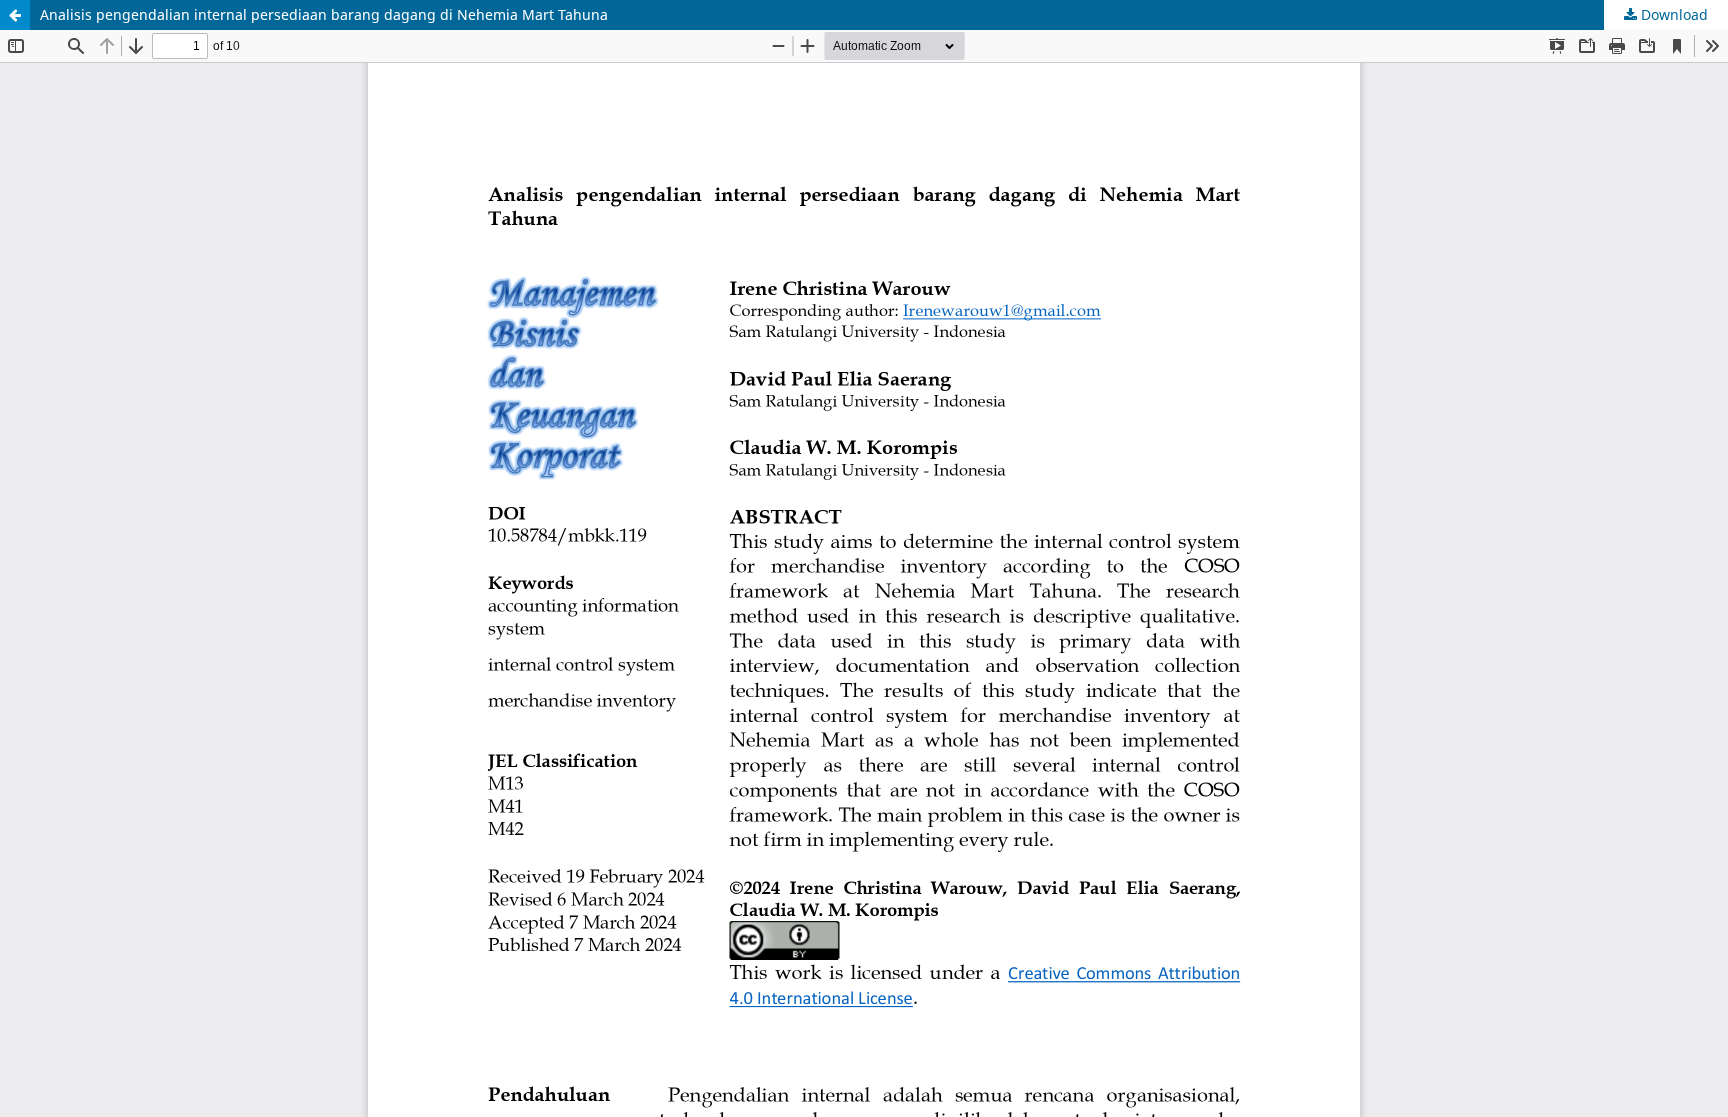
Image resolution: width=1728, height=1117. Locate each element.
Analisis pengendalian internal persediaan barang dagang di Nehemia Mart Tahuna (324, 14)
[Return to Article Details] (15, 15)
